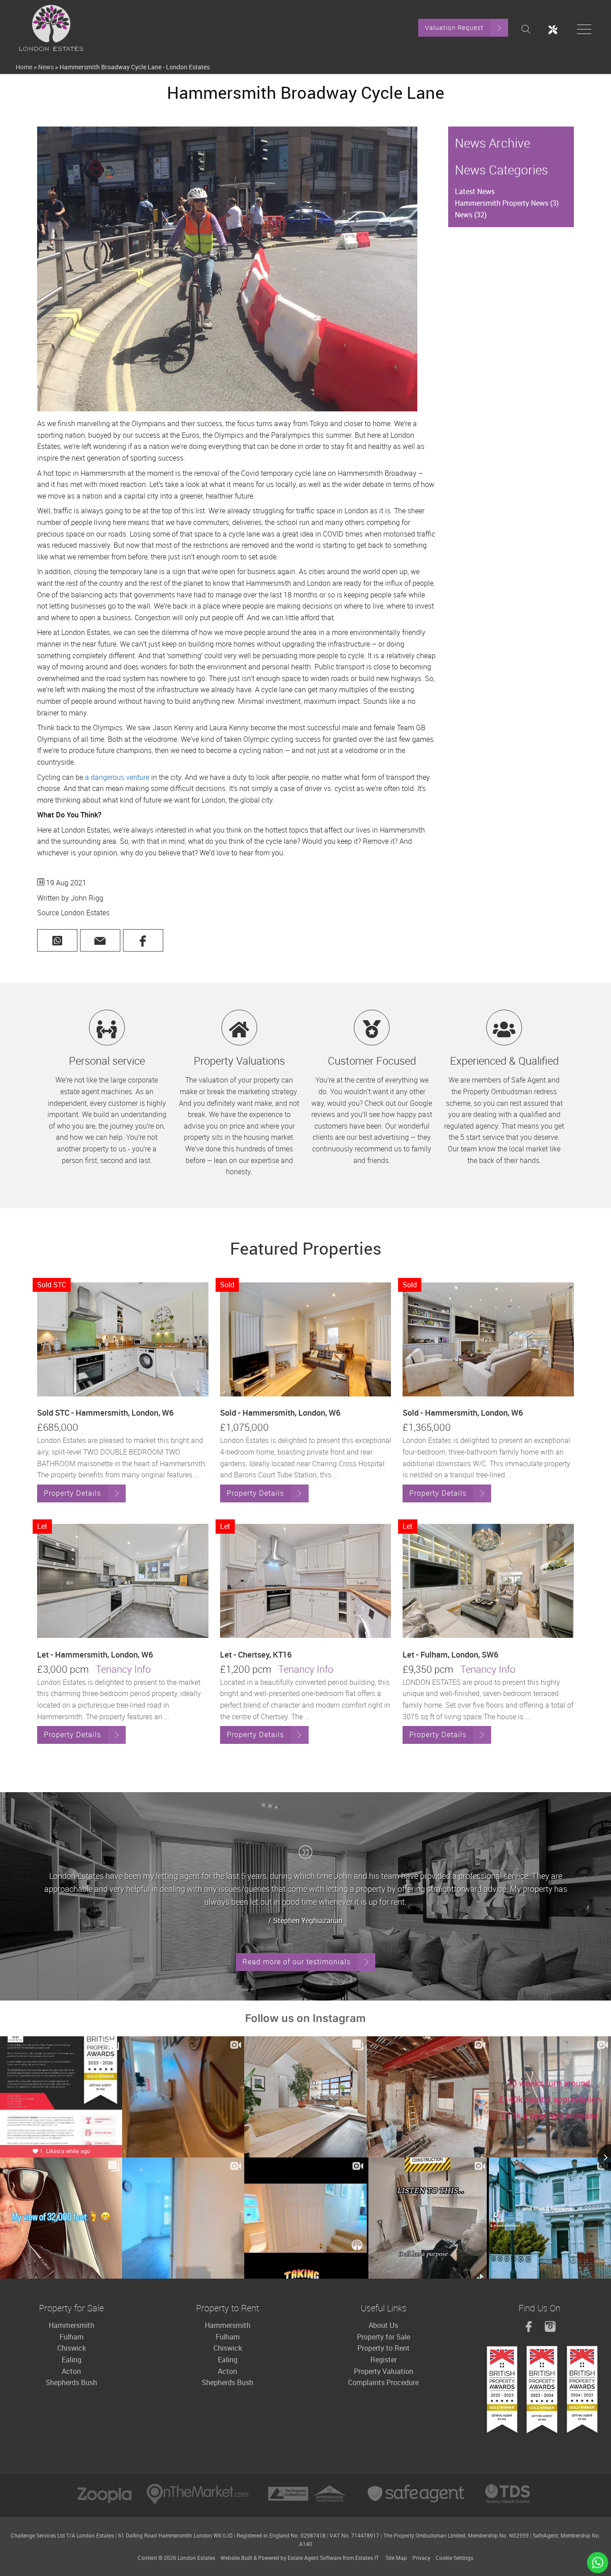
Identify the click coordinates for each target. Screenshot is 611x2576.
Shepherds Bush (71, 2382)
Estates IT (367, 2558)
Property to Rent (384, 2348)
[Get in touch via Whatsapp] (598, 2563)
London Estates (196, 2558)
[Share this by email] (100, 940)
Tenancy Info (123, 1669)
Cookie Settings (454, 2558)
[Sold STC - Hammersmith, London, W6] (123, 1339)
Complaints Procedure (383, 2382)
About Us (383, 2325)
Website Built (236, 2558)
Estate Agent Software (314, 2558)
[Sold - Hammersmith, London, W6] (306, 1339)
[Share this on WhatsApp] (57, 941)
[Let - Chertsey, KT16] (306, 1581)
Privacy (421, 2558)
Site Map (396, 2558)
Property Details (72, 1493)
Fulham (72, 2337)
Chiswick (72, 2348)
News (46, 67)
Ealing (72, 2360)
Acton (71, 2371)
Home (24, 67)
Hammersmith (72, 2325)
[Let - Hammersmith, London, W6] (123, 1581)
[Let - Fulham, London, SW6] (488, 1581)
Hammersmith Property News (507, 203)
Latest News (475, 191)
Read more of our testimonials (297, 1962)
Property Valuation (384, 2371)
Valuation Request (454, 27)
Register (384, 2360)
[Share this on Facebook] (143, 940)
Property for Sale (384, 2337)
